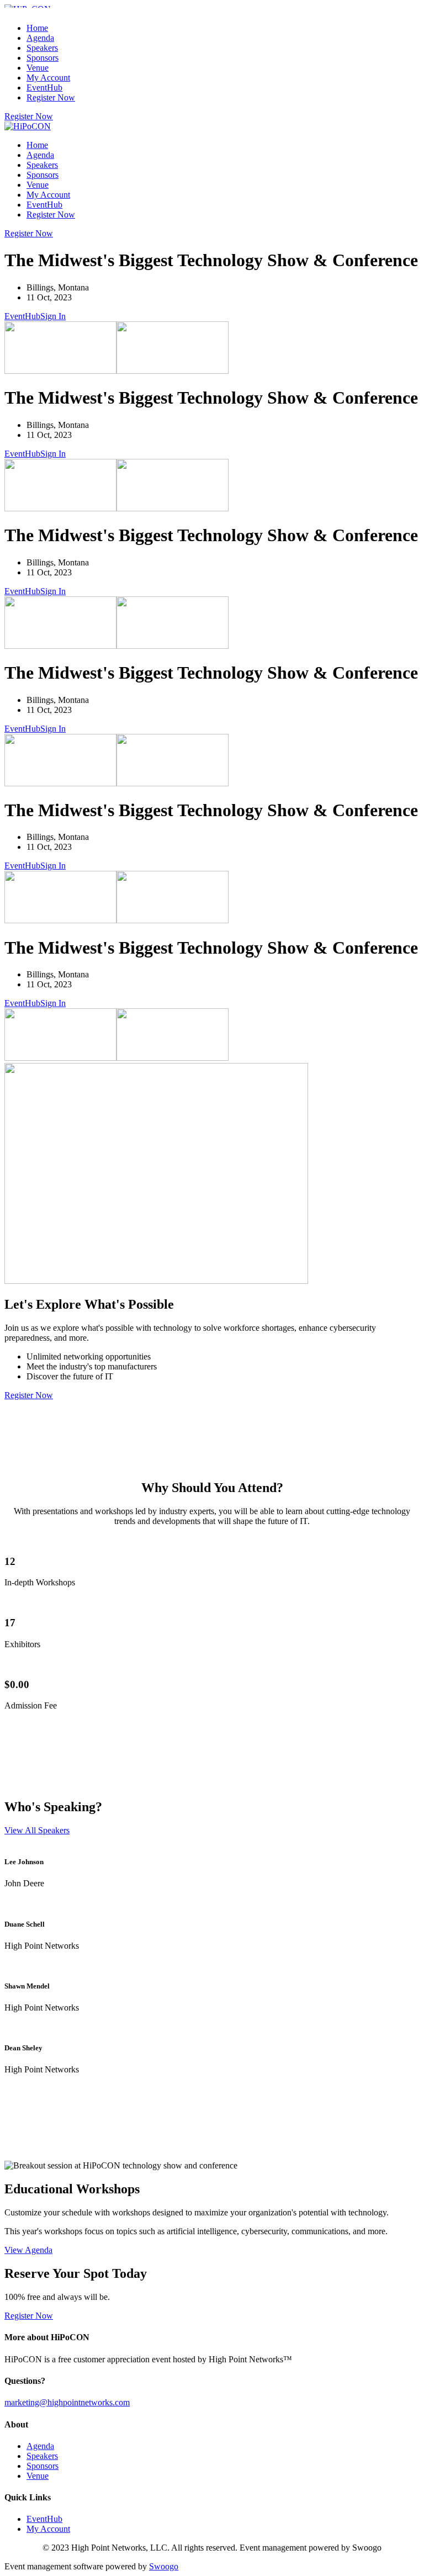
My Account (48, 78)
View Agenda (28, 2250)
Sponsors (43, 58)
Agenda (40, 38)
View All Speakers (37, 1830)
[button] (29, 116)
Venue (38, 68)
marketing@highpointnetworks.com (67, 2402)
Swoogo (164, 2566)
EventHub (44, 88)
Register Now (51, 97)
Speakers (42, 48)
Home (37, 28)
